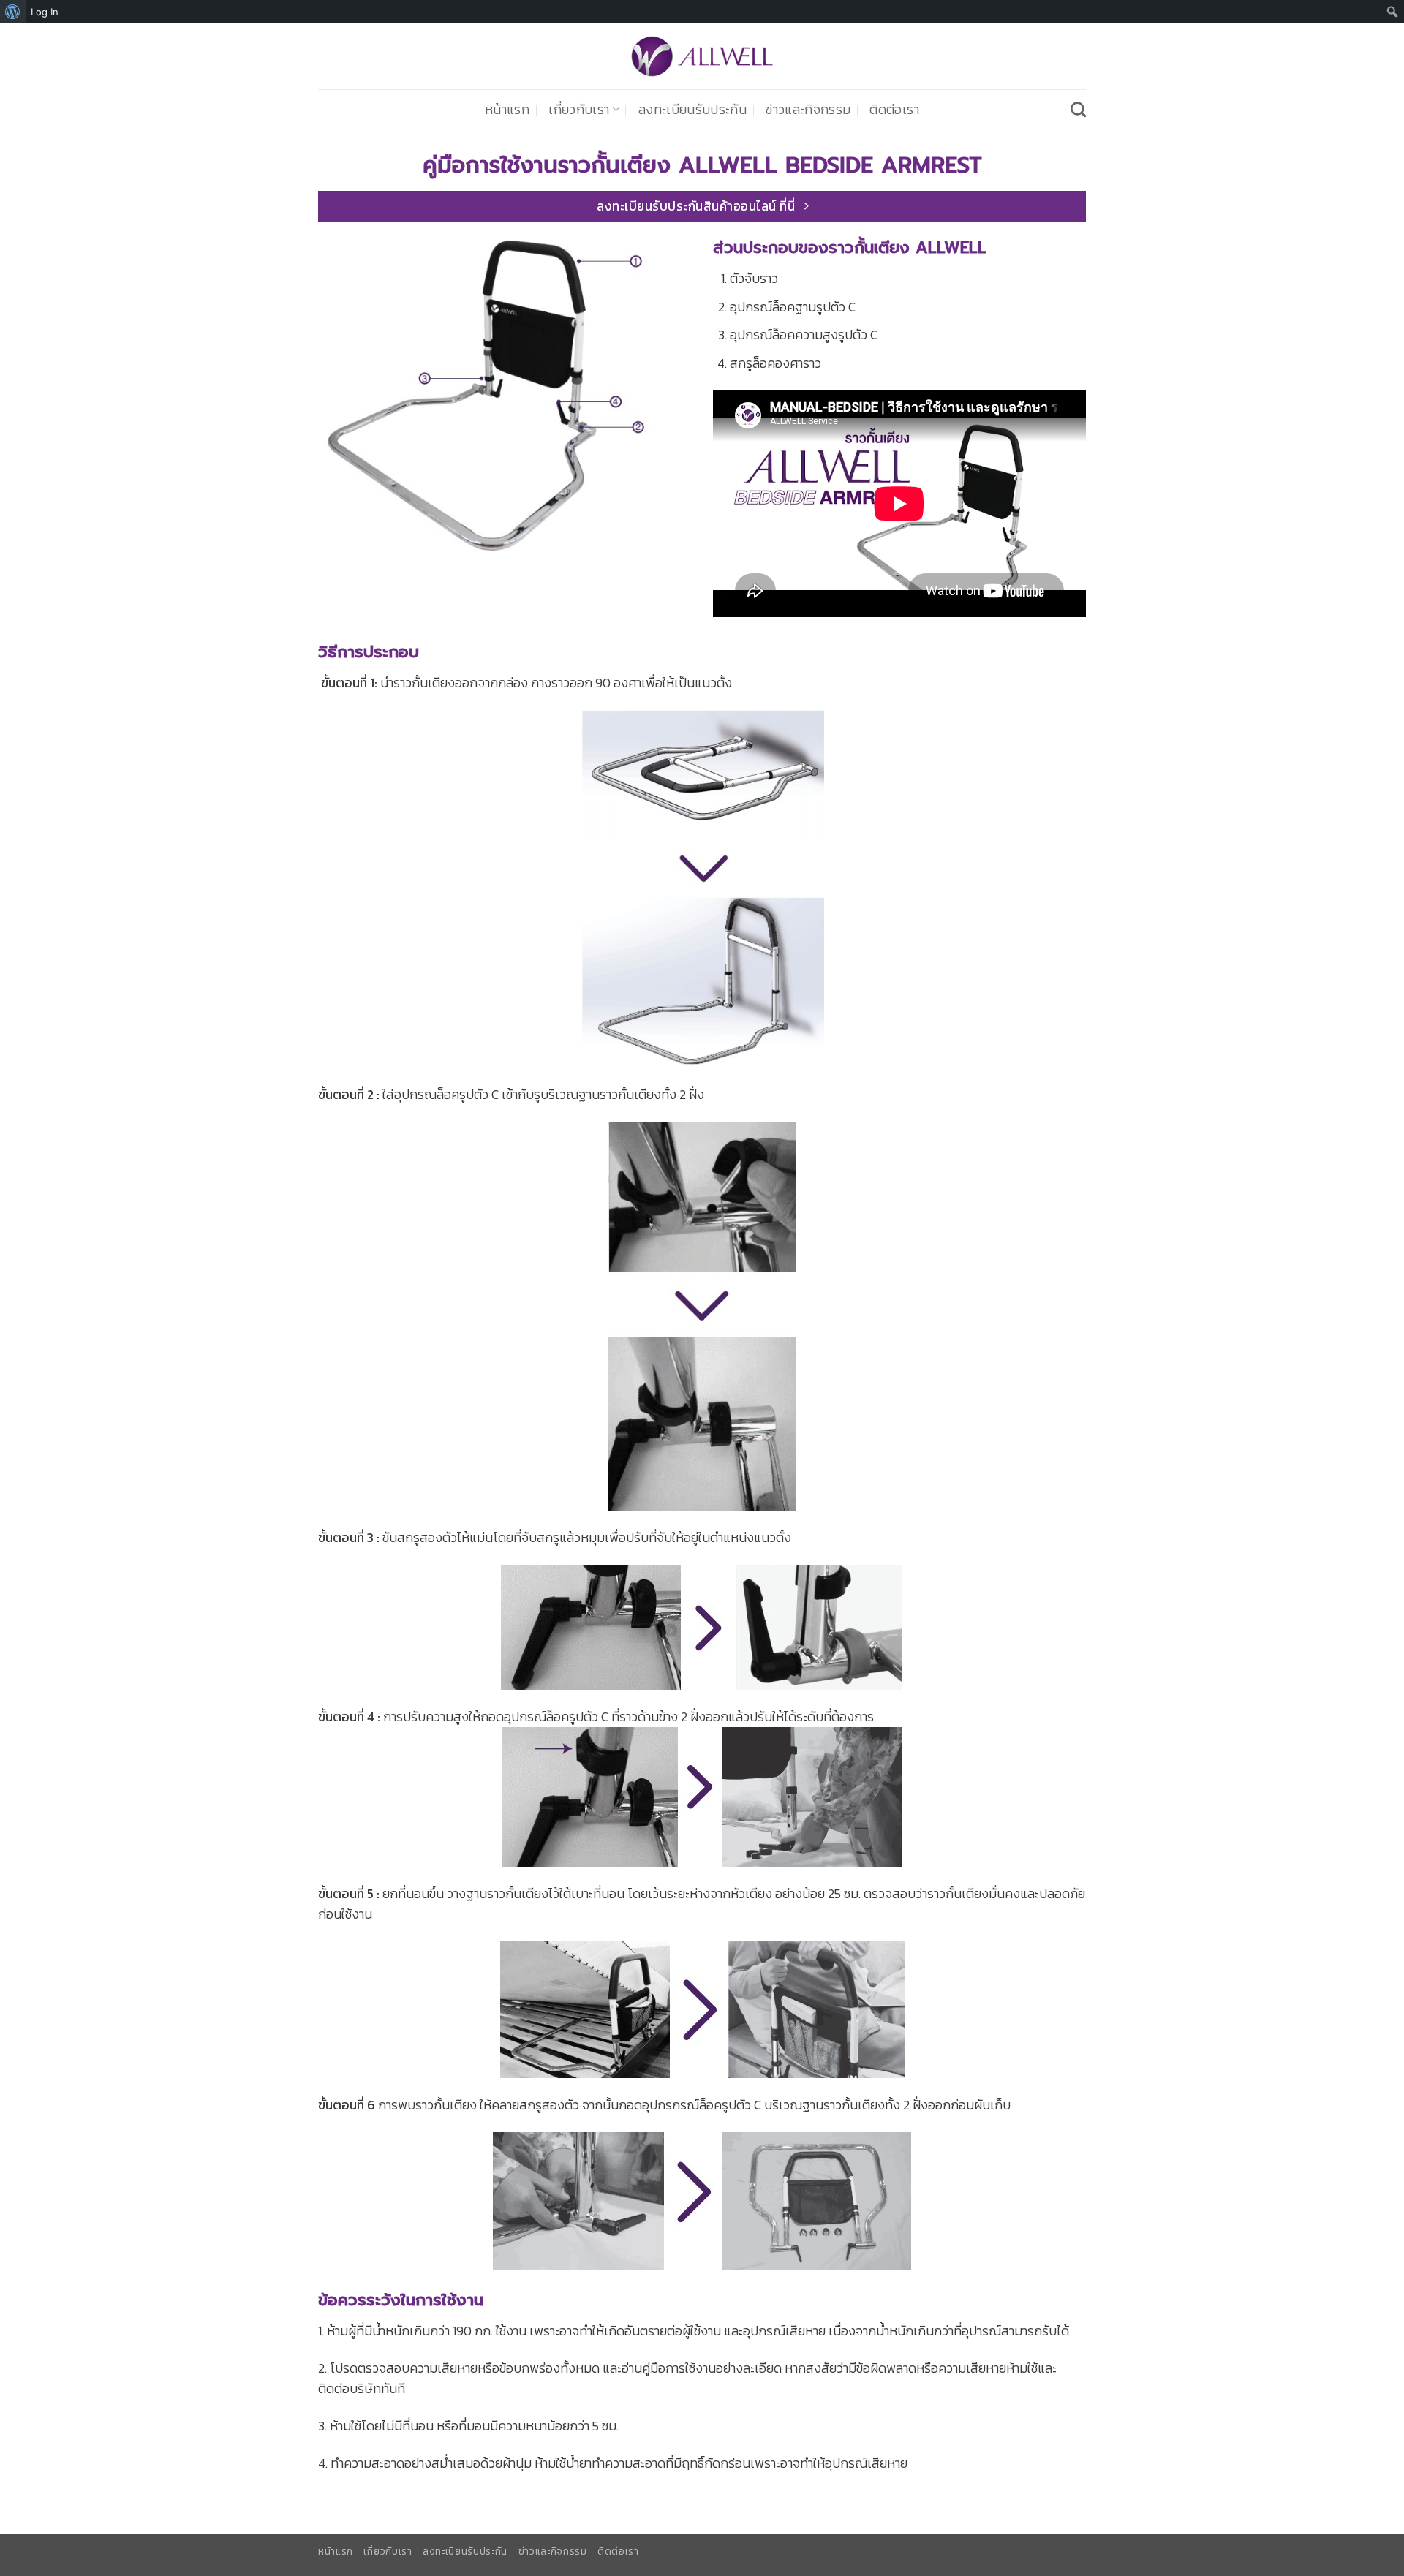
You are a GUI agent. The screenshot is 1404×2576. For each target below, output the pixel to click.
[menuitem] (13, 12)
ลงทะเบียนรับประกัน (692, 110)
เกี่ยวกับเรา (579, 110)
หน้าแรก (507, 110)
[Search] (1078, 109)
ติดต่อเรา (894, 110)
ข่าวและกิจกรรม (808, 110)
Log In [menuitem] (45, 12)
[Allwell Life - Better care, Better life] (702, 56)
